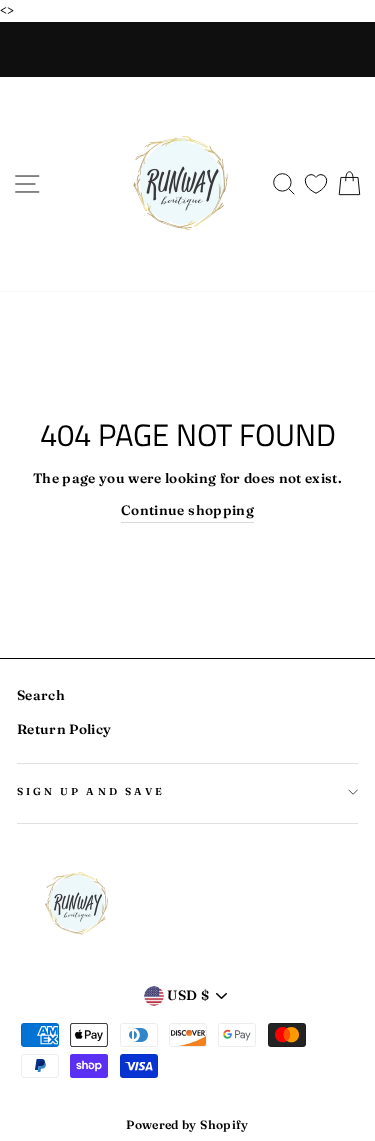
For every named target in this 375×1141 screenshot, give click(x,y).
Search (41, 695)
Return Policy (64, 729)
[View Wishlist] (316, 179)
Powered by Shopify (187, 1124)
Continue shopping (187, 510)
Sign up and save (91, 791)
